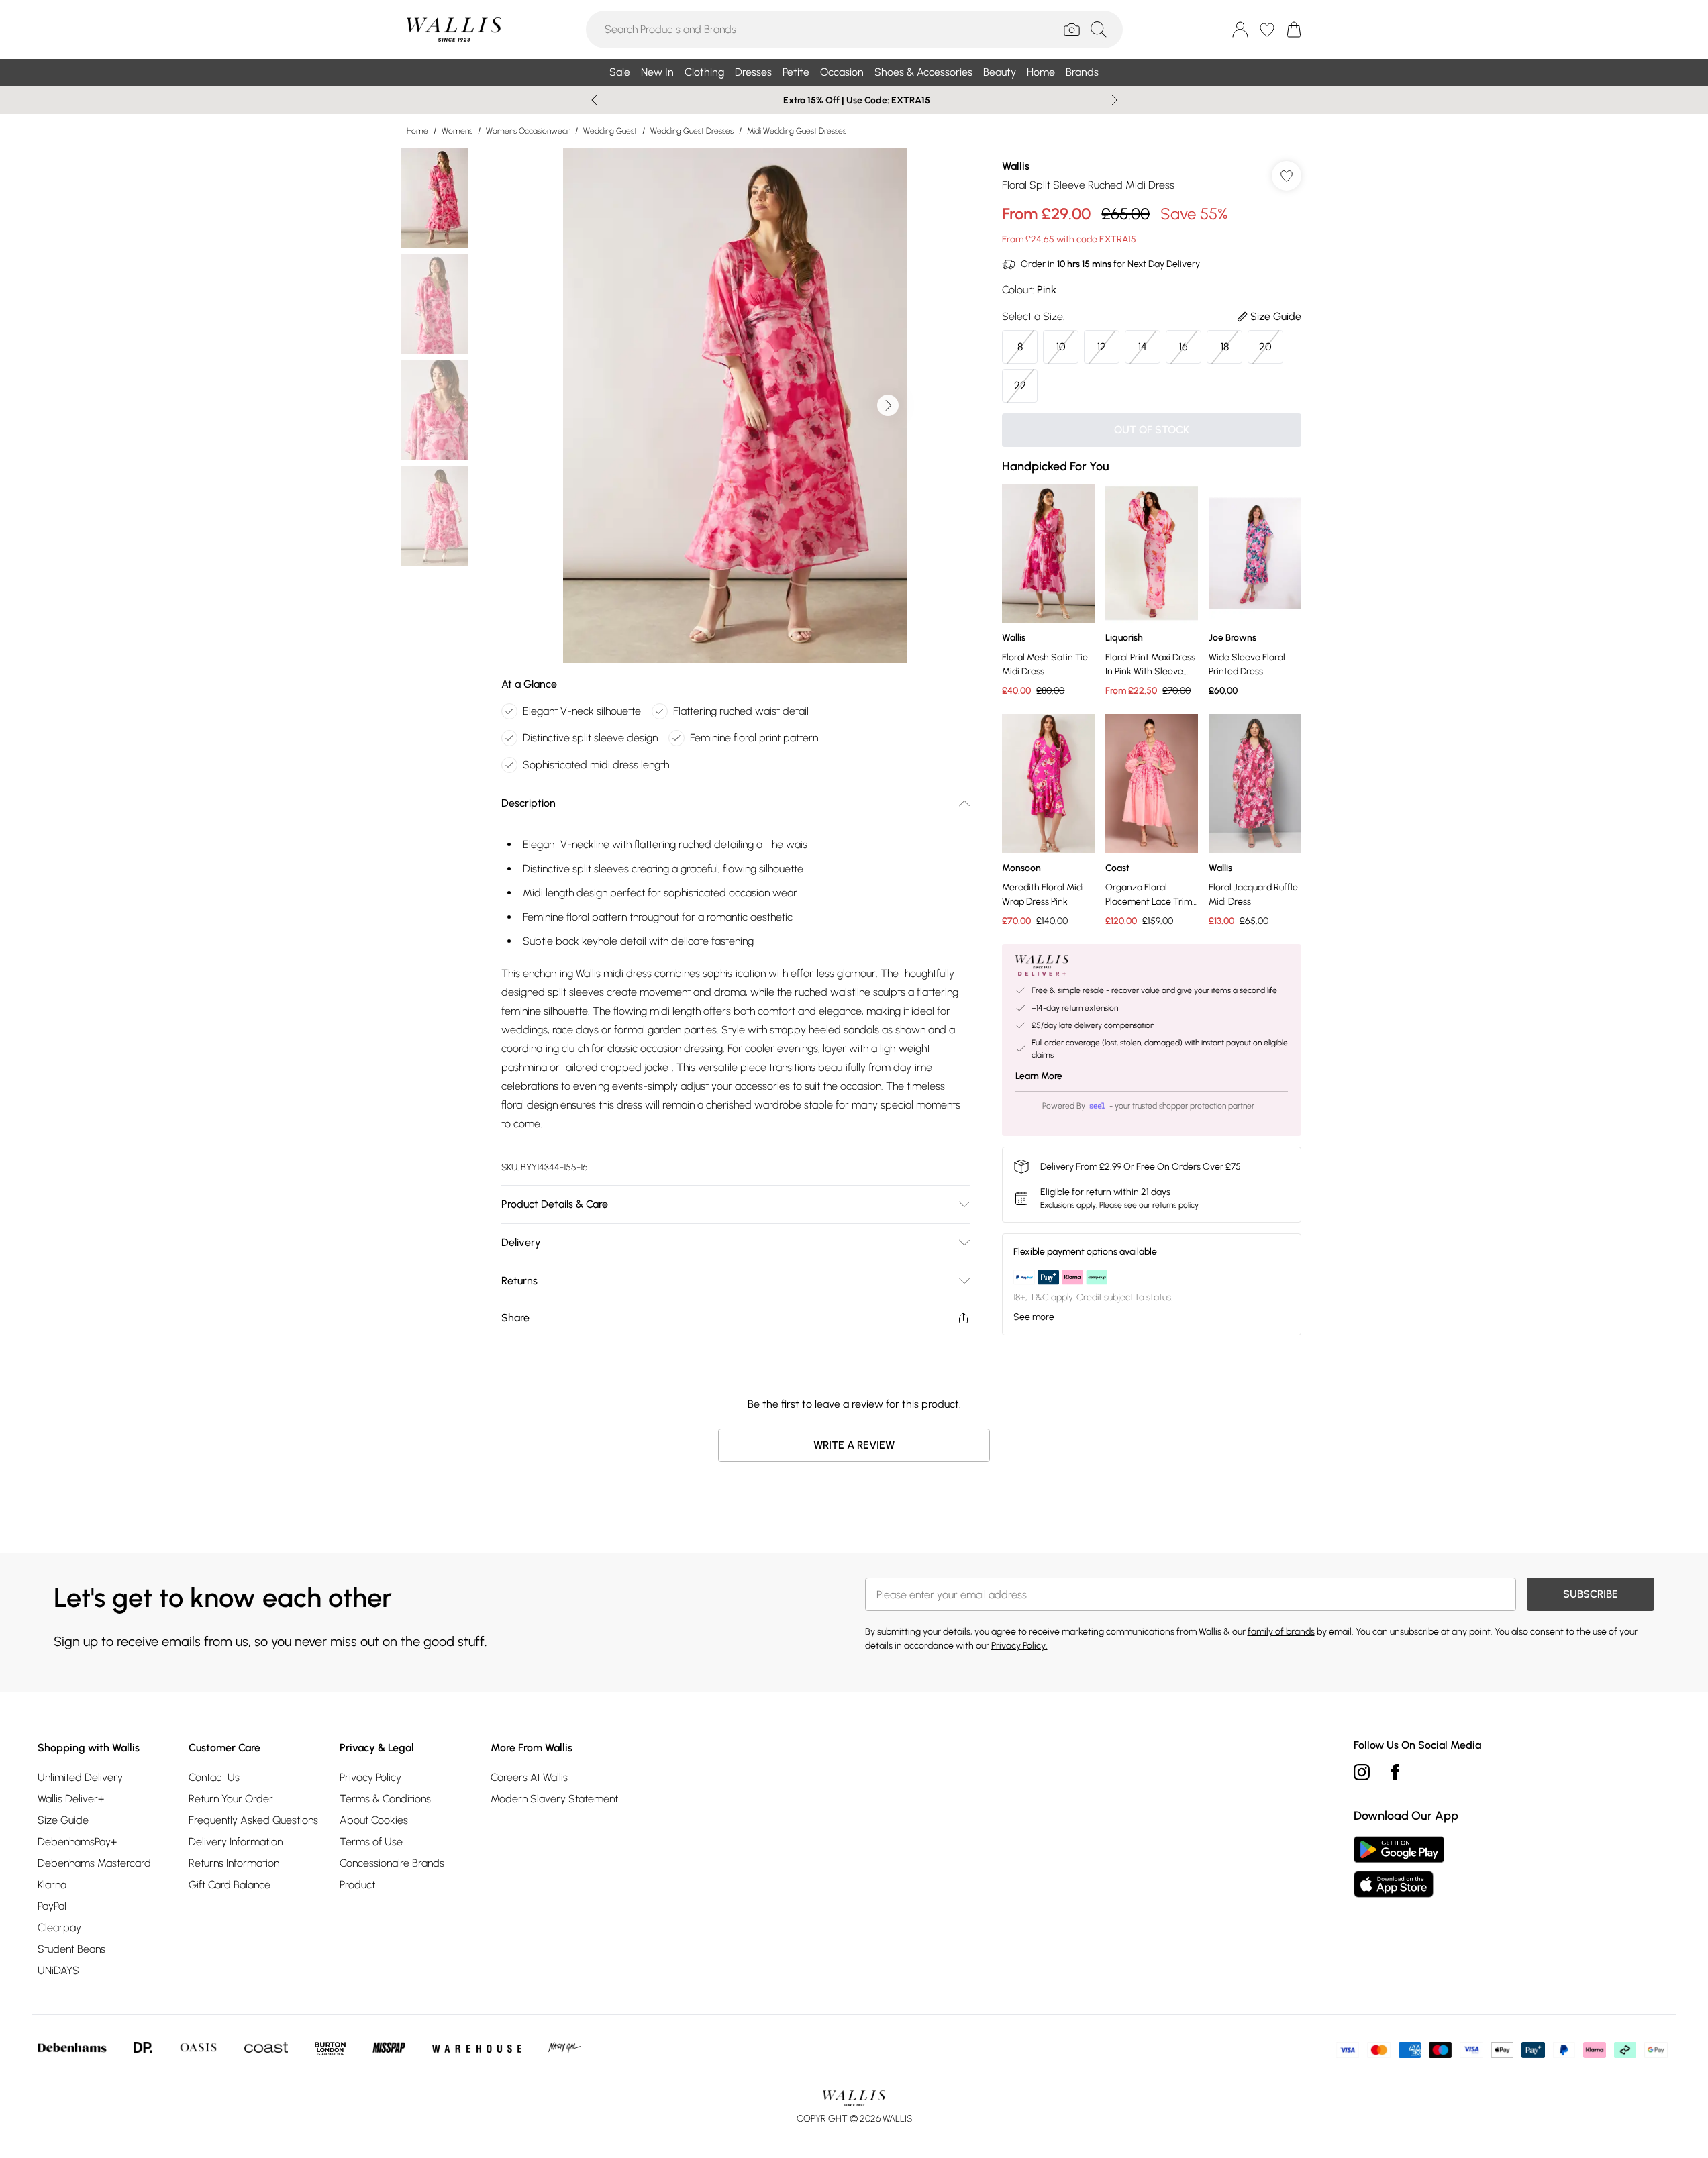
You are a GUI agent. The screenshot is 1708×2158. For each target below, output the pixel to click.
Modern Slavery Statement (554, 1799)
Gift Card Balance (230, 1885)
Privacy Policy (370, 1777)
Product (357, 1885)
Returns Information (234, 1863)
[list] (735, 405)
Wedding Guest (610, 131)
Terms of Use (371, 1842)
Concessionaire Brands (392, 1863)
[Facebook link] (1395, 1772)
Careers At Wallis (529, 1777)
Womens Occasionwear (528, 131)
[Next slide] (1114, 100)
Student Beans (71, 1949)
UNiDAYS (58, 1970)
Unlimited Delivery (80, 1777)
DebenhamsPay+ (77, 1842)
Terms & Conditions (385, 1799)
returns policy (1175, 1205)
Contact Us (214, 1777)
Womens (457, 131)
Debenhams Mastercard (94, 1863)
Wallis (1016, 166)
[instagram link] (1362, 1772)
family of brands (1281, 1632)
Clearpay (59, 1928)
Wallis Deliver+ (71, 1799)
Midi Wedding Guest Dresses (797, 131)
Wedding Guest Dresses (692, 131)
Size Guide (63, 1820)
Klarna (52, 1885)
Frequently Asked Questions (253, 1820)
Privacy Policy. (1019, 1646)
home (417, 131)
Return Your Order (231, 1799)
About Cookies (374, 1820)
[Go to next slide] (888, 405)
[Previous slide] (594, 100)
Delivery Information (236, 1842)
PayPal (52, 1906)
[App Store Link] (1399, 1867)
